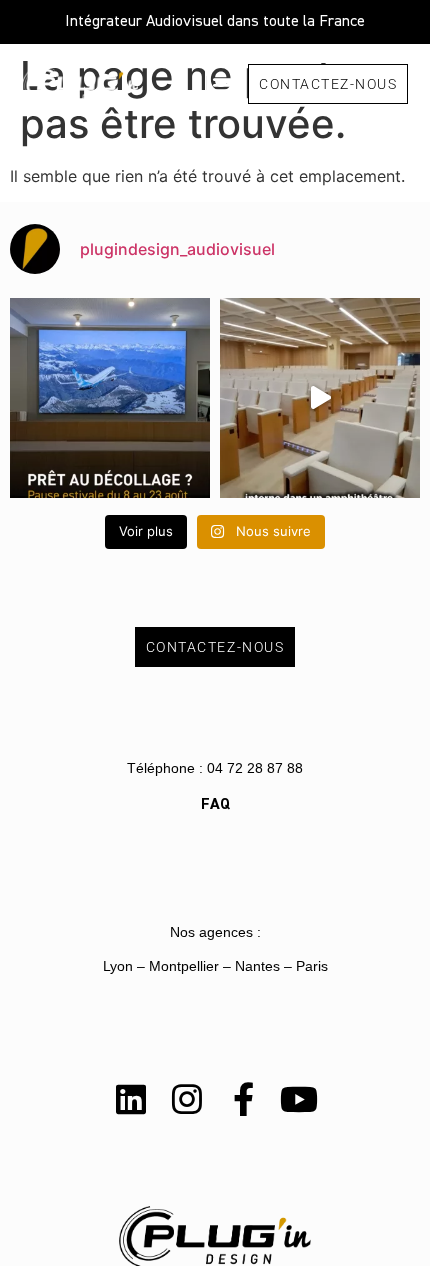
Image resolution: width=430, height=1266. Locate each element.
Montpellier (184, 966)
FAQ (215, 805)
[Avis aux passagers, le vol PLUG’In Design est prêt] (110, 398)
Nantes (257, 966)
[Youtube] (299, 1099)
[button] (222, 83)
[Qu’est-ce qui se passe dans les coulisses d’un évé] (320, 398)
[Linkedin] (131, 1099)
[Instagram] (187, 1099)
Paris (312, 966)
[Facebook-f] (243, 1099)
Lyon (118, 966)
